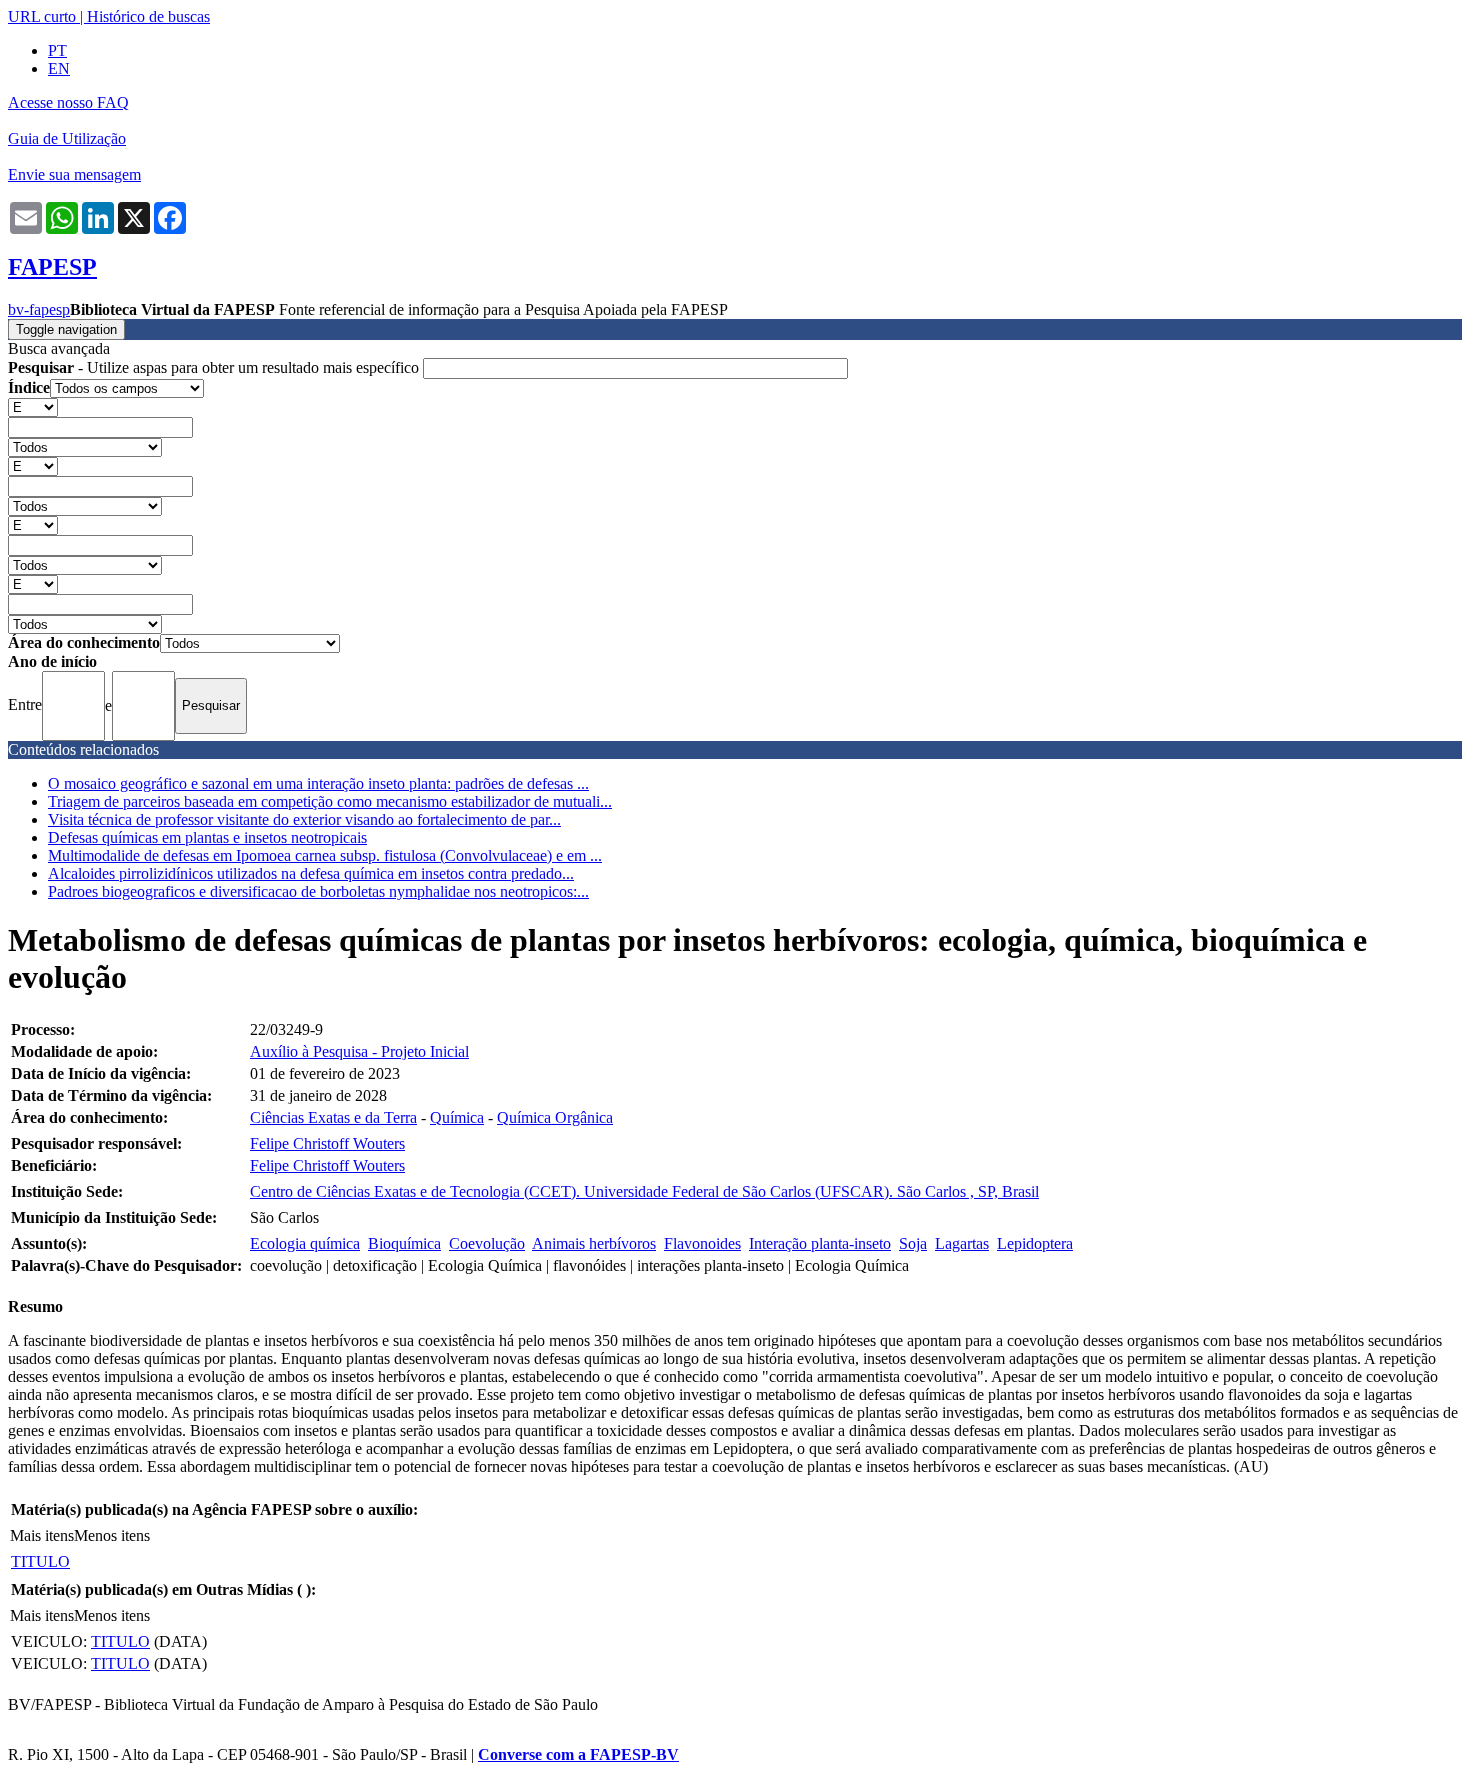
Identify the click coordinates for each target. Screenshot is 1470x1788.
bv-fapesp (39, 309)
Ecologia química (305, 1243)
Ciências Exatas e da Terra (333, 1117)
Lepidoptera (1035, 1243)
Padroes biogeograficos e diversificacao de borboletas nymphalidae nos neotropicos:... (318, 891)
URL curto (42, 16)
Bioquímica (404, 1243)
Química (457, 1117)
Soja (913, 1243)
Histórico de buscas (148, 16)
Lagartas (962, 1243)
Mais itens (42, 1535)
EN (59, 68)
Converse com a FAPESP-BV (578, 1754)
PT (57, 50)
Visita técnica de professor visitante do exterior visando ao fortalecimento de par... (304, 819)
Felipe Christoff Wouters (327, 1143)
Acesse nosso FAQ (68, 102)
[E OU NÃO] (33, 406)
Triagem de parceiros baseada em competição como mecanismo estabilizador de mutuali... (330, 801)
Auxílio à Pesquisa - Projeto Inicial (359, 1051)
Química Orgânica (555, 1117)
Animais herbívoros (594, 1243)
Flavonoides (702, 1243)
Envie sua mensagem (74, 174)
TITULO (40, 1561)
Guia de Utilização (67, 138)
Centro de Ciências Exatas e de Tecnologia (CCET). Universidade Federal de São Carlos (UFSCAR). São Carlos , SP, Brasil (644, 1191)
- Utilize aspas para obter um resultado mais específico (215, 367)
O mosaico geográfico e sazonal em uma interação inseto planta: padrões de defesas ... (318, 783)
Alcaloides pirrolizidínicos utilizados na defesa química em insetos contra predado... (311, 873)
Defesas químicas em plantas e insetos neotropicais (207, 837)
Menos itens (112, 1535)
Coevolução (487, 1243)
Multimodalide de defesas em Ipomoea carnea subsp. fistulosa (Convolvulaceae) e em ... (325, 855)
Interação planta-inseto (820, 1243)
